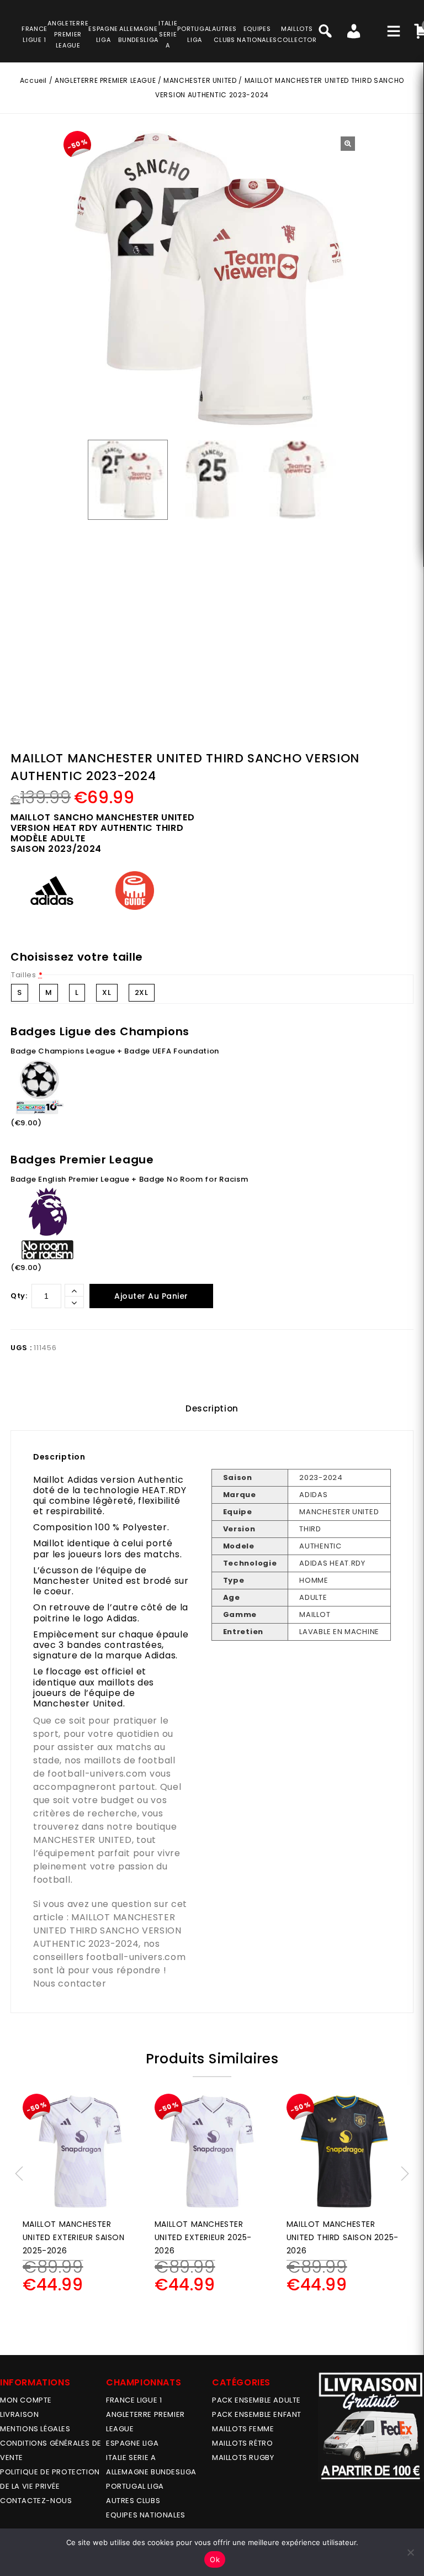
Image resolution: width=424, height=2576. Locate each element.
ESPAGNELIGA (103, 34)
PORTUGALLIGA (195, 34)
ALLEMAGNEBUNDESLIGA (138, 34)
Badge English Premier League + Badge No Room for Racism (129, 1179)
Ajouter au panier (151, 1296)
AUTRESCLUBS (224, 34)
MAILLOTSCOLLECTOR (297, 34)
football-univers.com (97, 1774)
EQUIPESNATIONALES (257, 34)
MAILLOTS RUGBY (243, 2458)
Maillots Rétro (242, 2443)
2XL (142, 992)
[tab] (212, 1409)
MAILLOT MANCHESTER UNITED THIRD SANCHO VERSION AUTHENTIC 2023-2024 (107, 1930)
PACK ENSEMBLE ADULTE (256, 2400)
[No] (410, 2552)
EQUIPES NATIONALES (146, 2515)
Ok (215, 2559)
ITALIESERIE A (168, 34)
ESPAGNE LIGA (132, 2443)
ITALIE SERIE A (131, 2458)
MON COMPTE (26, 2400)
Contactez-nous (36, 2501)
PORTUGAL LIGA (135, 2486)
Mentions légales (35, 2429)
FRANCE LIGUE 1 (134, 2400)
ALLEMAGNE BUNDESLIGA (151, 2472)
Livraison (19, 2414)
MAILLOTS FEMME (243, 2429)
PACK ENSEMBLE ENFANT (257, 2414)
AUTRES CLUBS (133, 2501)
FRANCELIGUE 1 (35, 34)
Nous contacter (70, 1984)
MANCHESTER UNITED (200, 80)
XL (107, 992)
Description (212, 1408)
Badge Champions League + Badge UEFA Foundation (115, 1051)
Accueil (33, 80)
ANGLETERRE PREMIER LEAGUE (68, 34)
